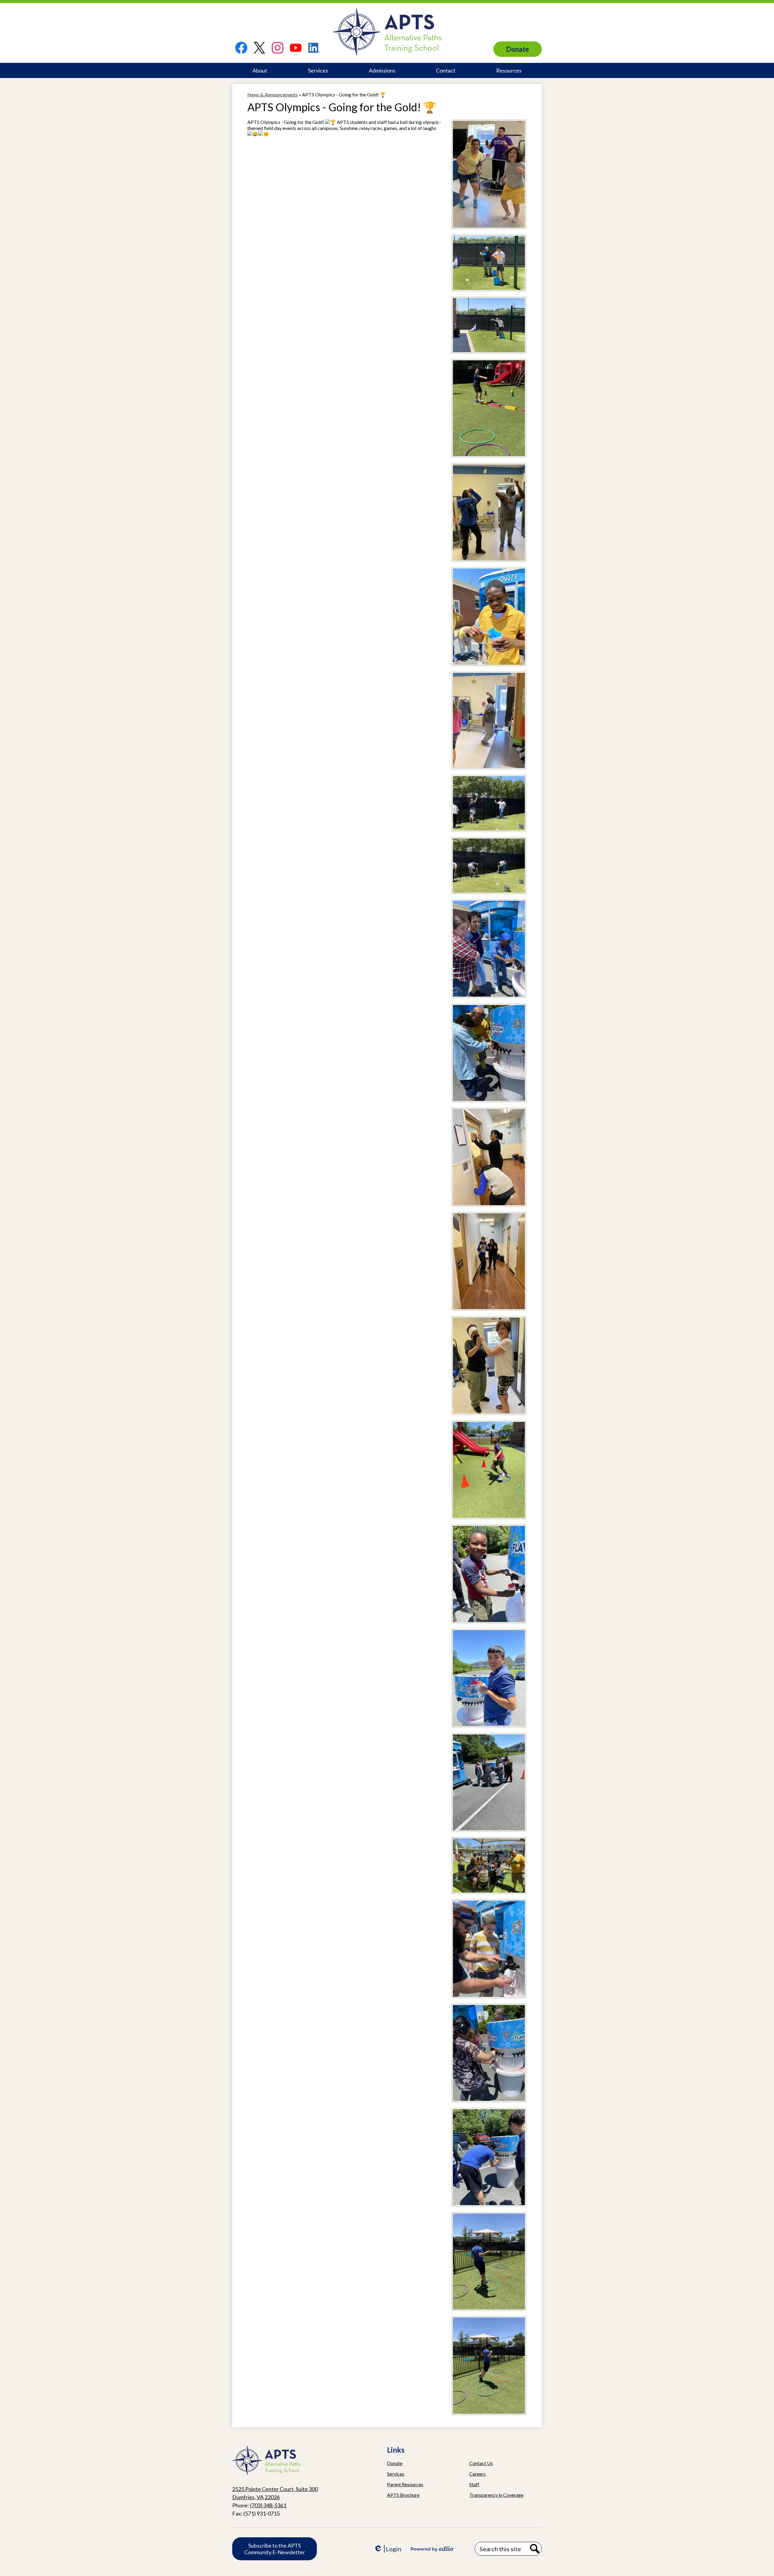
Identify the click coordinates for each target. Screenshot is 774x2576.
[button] (260, 70)
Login (387, 2549)
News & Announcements (273, 94)
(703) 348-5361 (268, 2505)
